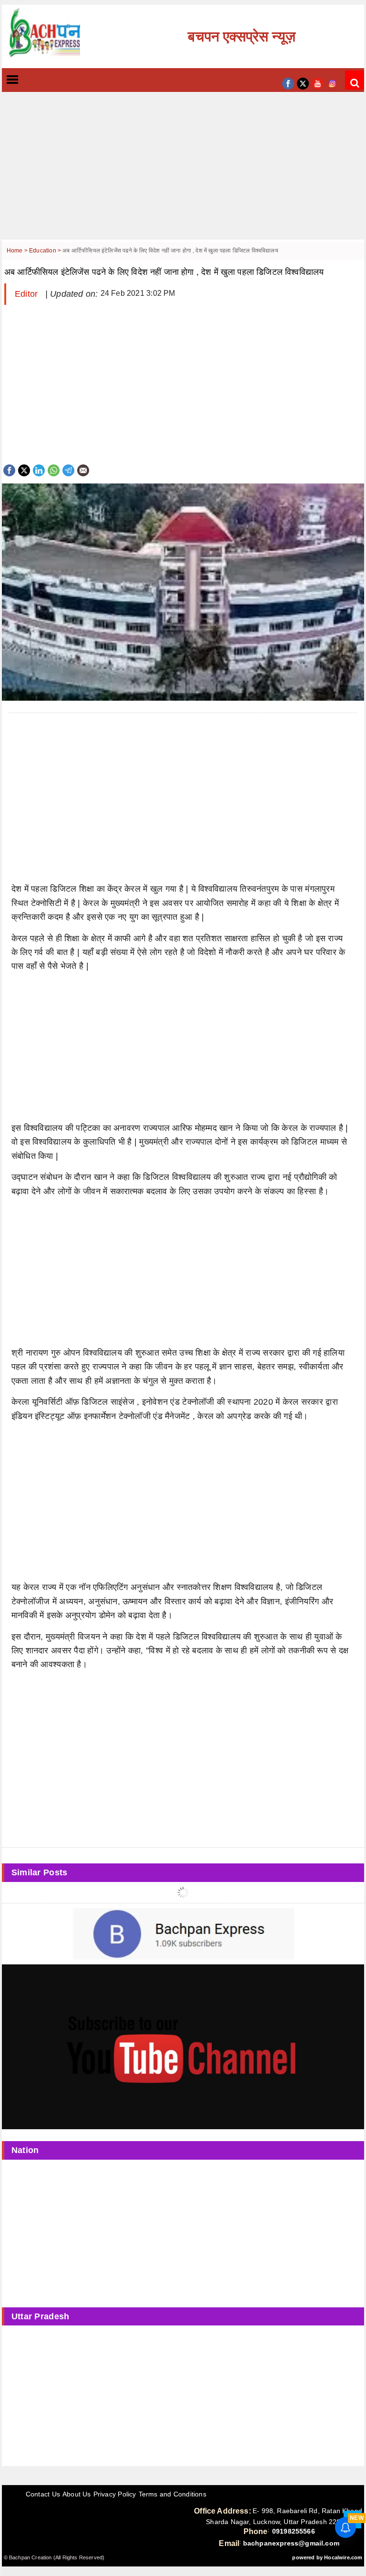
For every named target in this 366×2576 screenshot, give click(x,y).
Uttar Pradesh (41, 2316)
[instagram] (332, 83)
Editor (28, 294)
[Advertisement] (183, 173)
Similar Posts (40, 1872)
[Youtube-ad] (183, 2046)
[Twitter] (24, 469)
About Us (77, 2494)
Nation (25, 2150)
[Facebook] (9, 469)
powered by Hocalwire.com (327, 2557)
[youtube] (318, 83)
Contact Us (43, 2494)
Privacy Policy (115, 2494)
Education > (46, 251)
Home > (18, 251)
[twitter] (303, 83)
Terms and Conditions (173, 2494)
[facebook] (288, 83)
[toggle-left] (30, 80)
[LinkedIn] (39, 469)
